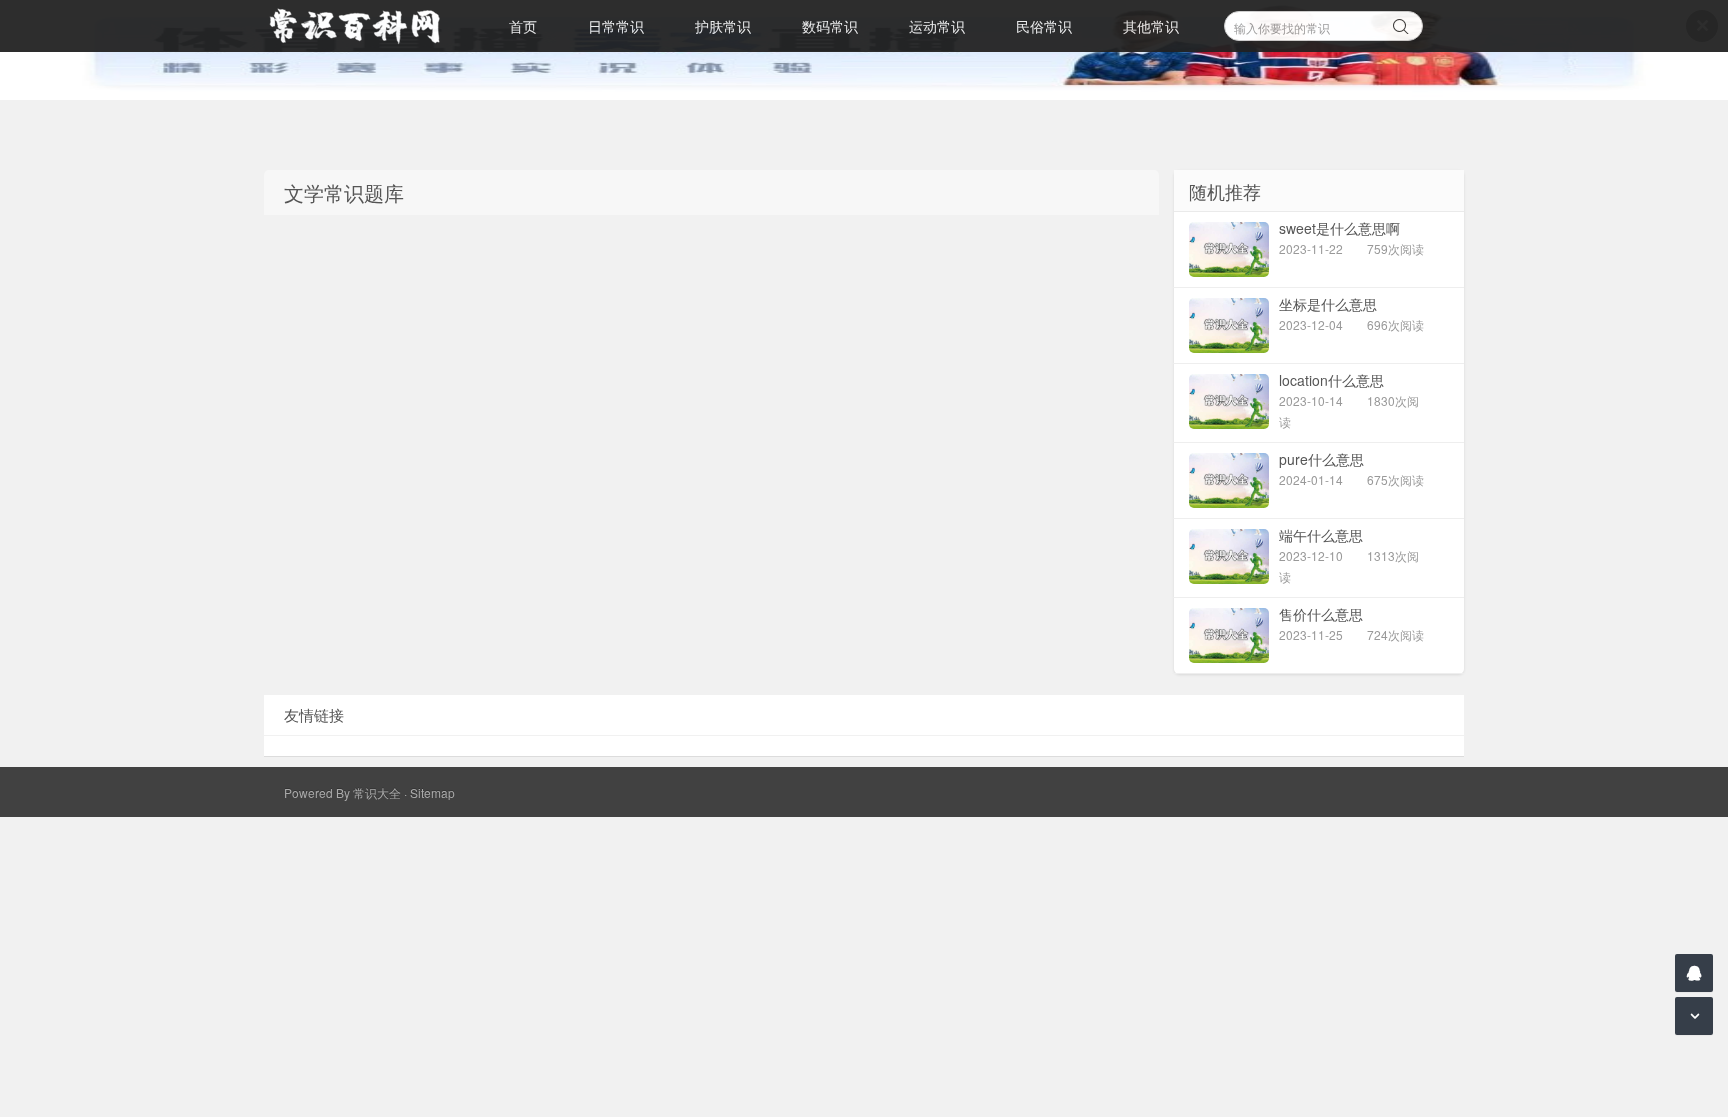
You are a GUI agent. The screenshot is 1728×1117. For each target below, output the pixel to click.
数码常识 (830, 26)
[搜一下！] (1401, 23)
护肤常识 (723, 26)
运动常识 (937, 26)
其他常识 (1151, 26)
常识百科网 (364, 26)
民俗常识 (1044, 26)
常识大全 (377, 792)
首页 (523, 26)
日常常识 (616, 26)
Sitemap (432, 792)
